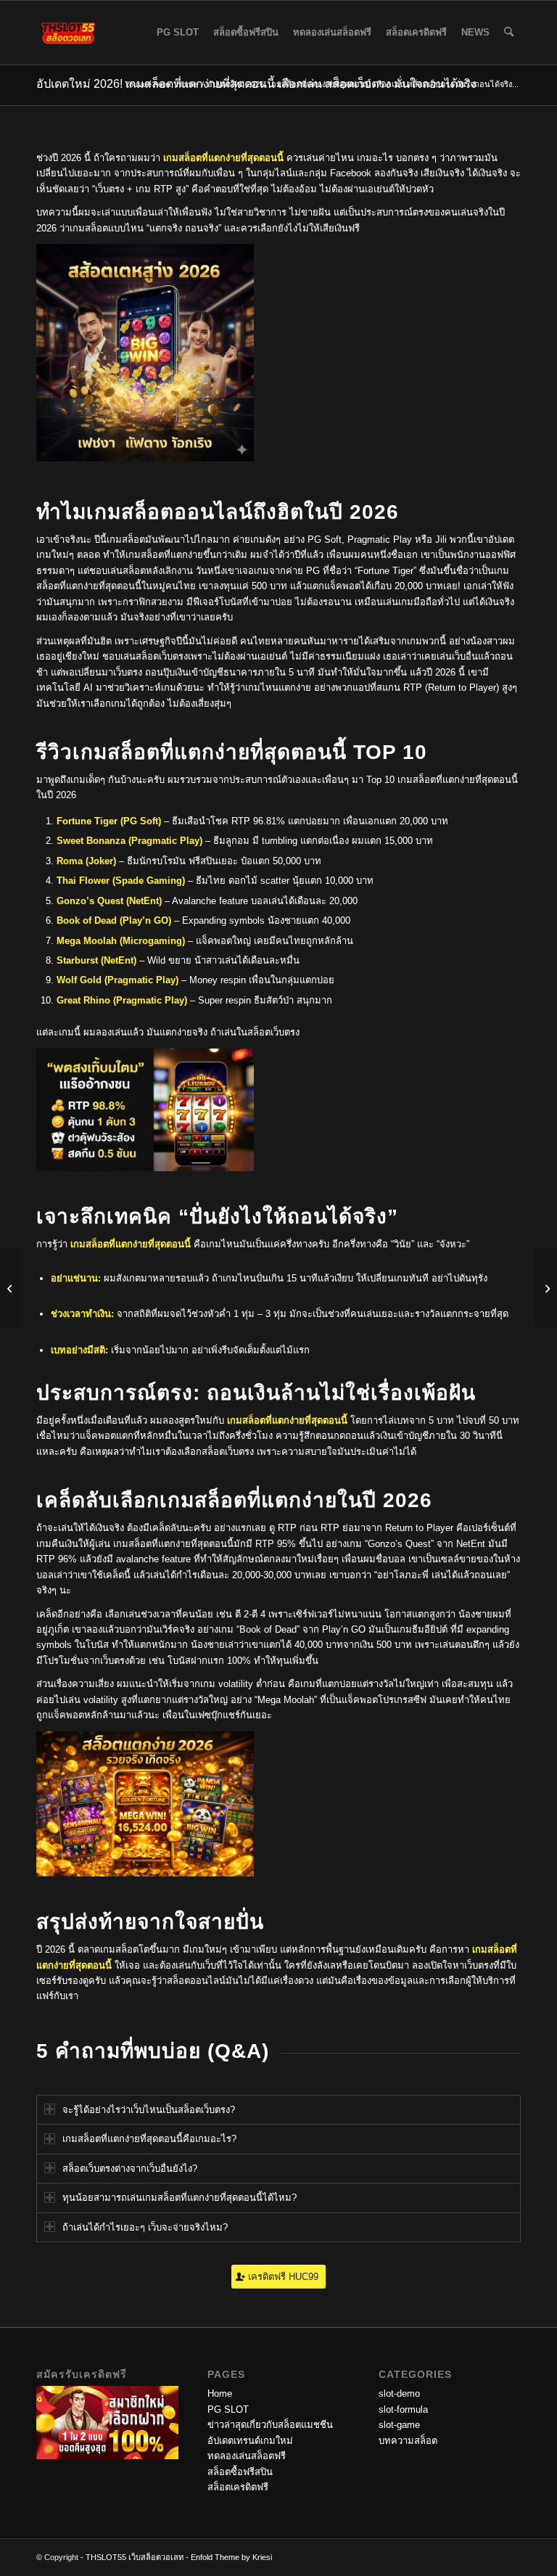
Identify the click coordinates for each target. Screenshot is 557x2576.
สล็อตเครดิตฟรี (238, 2487)
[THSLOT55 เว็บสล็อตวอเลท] (68, 33)
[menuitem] (178, 33)
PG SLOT (228, 2409)
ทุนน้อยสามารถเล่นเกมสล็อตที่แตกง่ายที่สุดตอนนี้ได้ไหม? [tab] (180, 2198)
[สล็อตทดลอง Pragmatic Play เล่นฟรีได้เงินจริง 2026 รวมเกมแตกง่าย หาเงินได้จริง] (11, 1288)
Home (220, 2394)
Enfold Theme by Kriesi (231, 2557)
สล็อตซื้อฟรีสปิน (240, 2472)
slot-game (399, 2425)
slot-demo (399, 2394)
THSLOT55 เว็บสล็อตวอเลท (136, 2557)
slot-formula (403, 2409)
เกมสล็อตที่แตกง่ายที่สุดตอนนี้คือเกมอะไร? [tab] (149, 2139)
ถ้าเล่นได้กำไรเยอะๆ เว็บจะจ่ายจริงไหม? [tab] (145, 2227)
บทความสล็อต (408, 2441)
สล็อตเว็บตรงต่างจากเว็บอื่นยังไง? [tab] (130, 2169)
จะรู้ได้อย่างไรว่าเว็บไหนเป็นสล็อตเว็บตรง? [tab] (149, 2110)
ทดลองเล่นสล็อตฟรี (247, 2456)
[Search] (509, 33)
